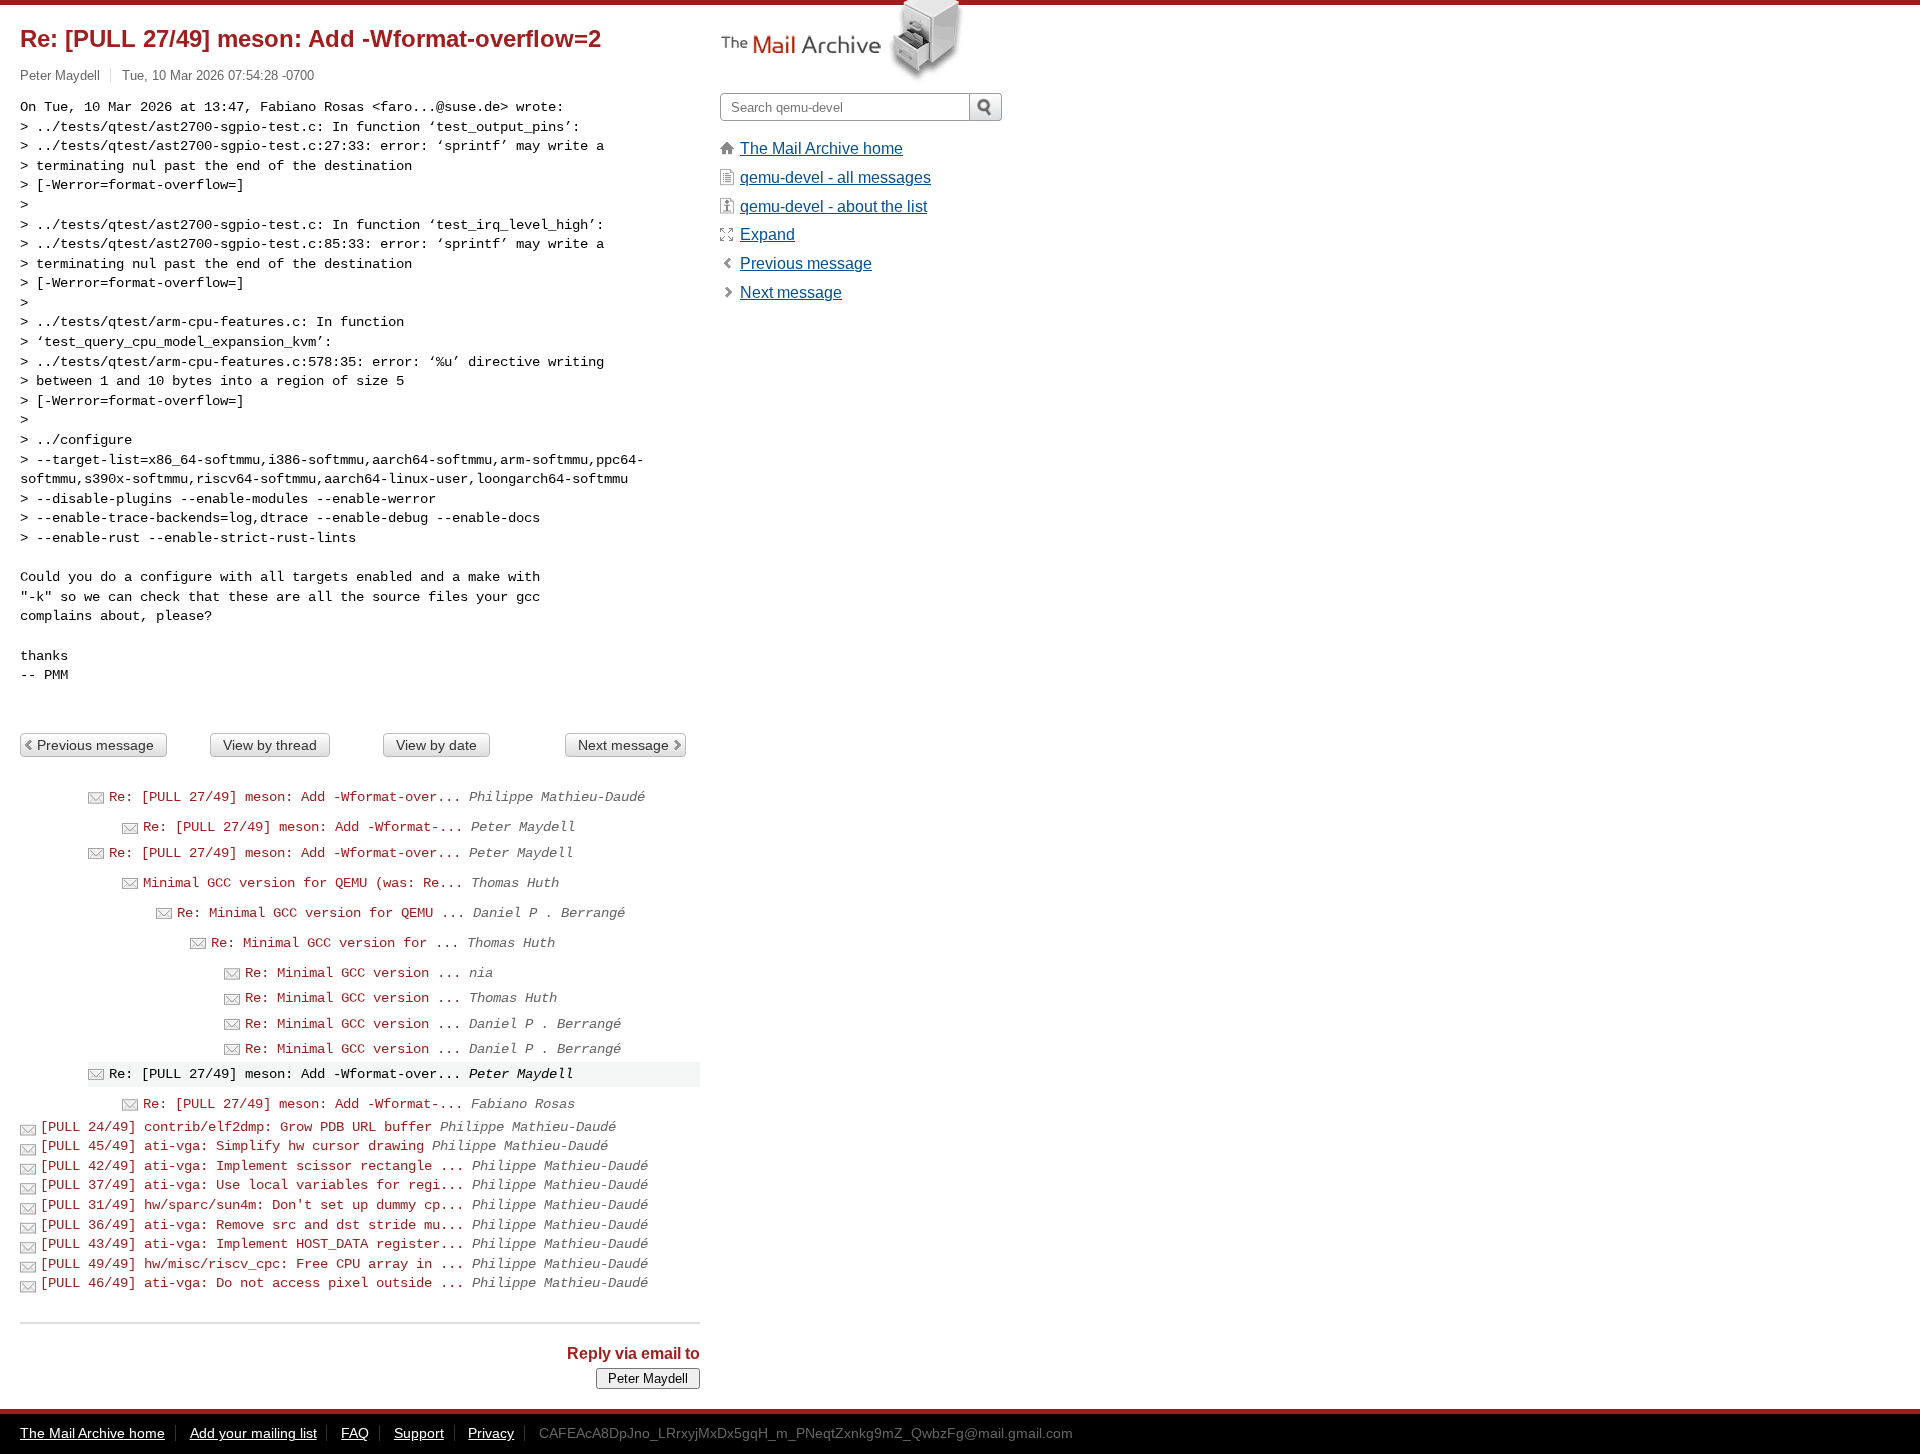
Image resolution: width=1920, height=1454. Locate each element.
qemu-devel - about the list (833, 206)
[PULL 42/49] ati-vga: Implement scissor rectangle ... (252, 1166)
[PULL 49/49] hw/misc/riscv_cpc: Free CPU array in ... (252, 1264)
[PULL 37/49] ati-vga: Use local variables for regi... (252, 1185)
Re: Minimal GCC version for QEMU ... (321, 913)
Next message (623, 745)
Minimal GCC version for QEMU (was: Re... (303, 883)
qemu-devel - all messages (835, 177)
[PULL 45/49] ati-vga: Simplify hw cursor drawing (232, 1146)
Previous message (95, 745)
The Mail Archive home (821, 148)
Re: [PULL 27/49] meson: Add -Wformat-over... (285, 797)
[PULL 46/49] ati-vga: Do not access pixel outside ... (252, 1283)
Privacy (491, 1433)
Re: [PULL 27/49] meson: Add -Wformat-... (303, 827)
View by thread (270, 745)
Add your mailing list (253, 1433)
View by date (436, 745)
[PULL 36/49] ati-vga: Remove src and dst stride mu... (252, 1225)
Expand (767, 234)
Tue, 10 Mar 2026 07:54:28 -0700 (218, 75)
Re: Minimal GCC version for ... (335, 943)
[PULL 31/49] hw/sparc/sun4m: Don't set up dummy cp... (252, 1205)
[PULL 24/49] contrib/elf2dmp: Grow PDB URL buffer (236, 1127)
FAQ (355, 1433)
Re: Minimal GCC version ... (353, 973)
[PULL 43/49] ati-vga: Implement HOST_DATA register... (252, 1244)
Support (419, 1433)
